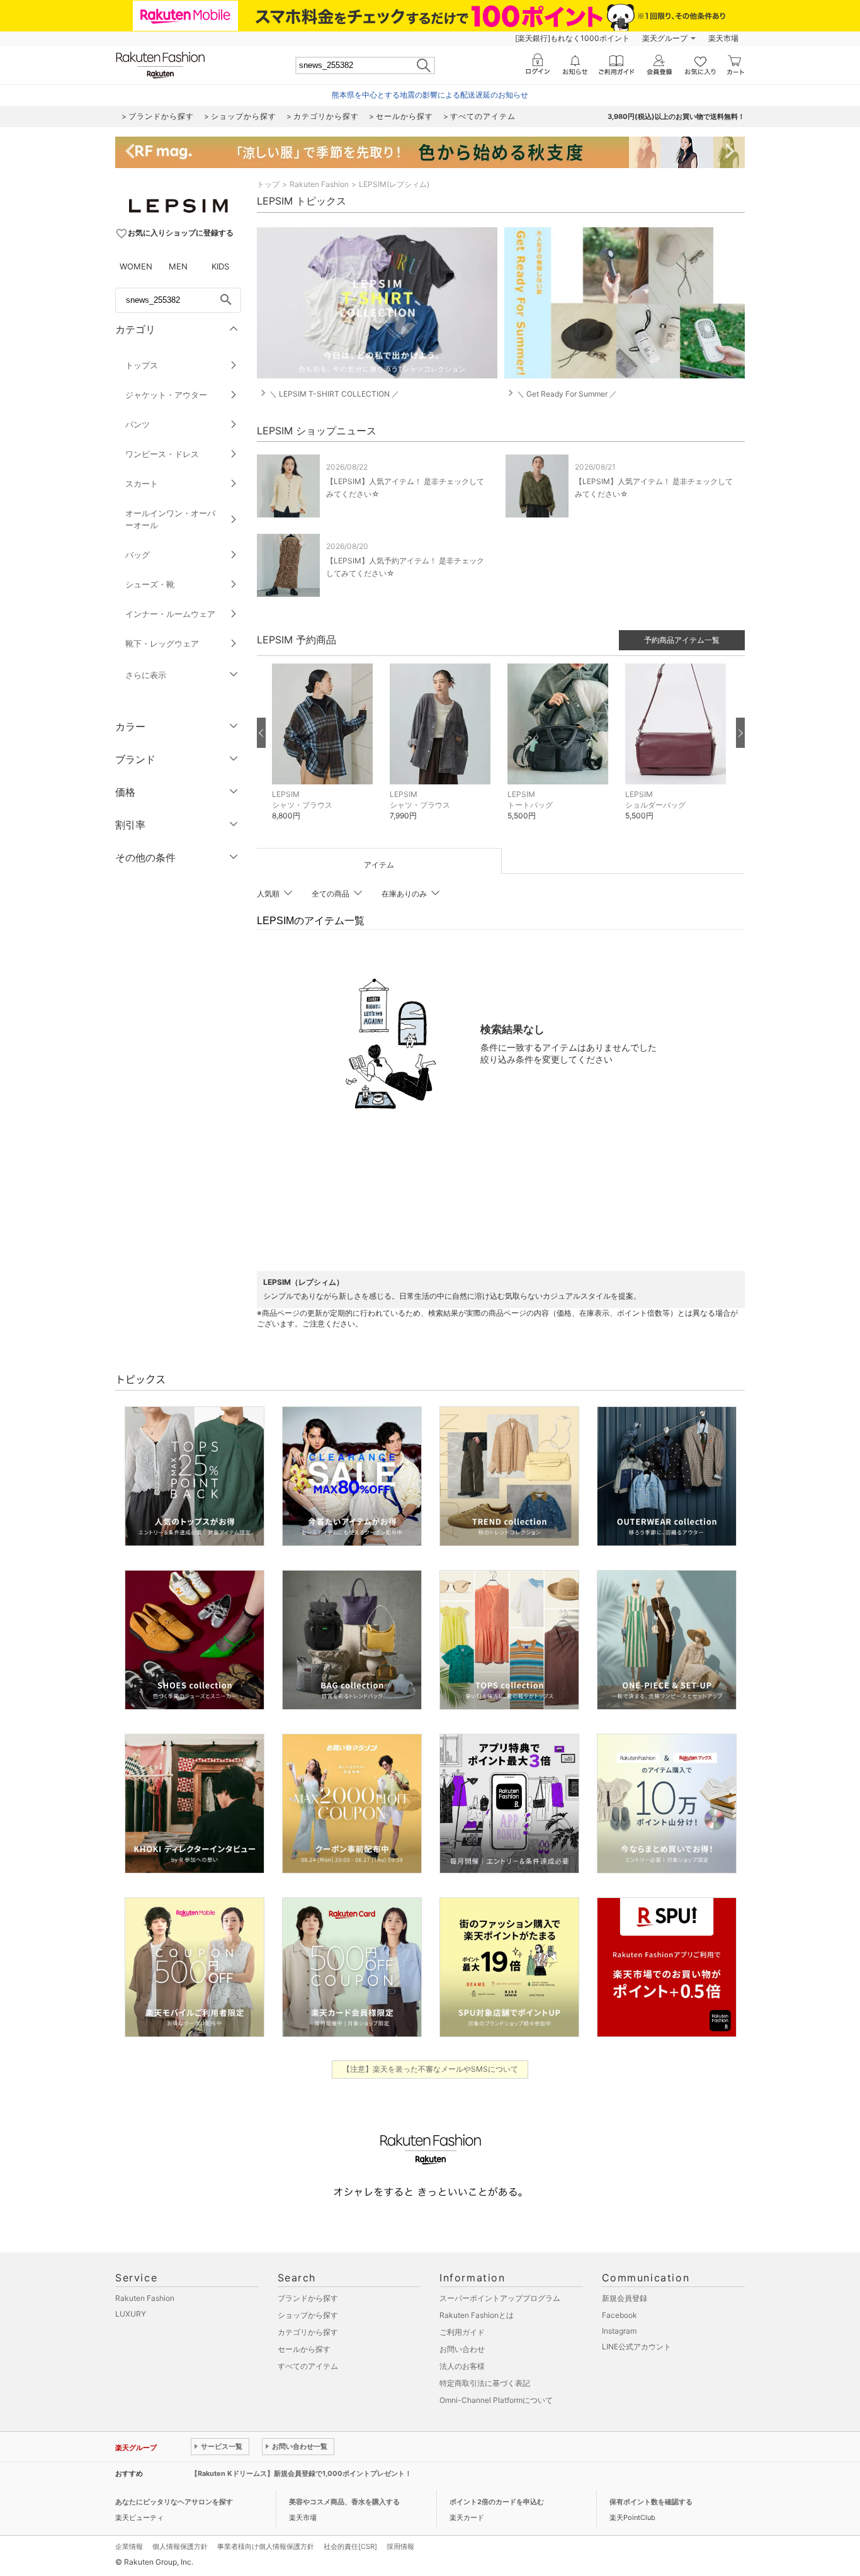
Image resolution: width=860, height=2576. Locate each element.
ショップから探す (308, 2315)
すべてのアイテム (308, 2366)
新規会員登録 (625, 2298)
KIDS (220, 266)
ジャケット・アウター (166, 395)
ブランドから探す (308, 2298)
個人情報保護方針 (180, 2546)
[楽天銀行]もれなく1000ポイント (572, 38)
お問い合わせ (462, 2349)
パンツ (138, 424)
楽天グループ (665, 38)
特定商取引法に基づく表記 (485, 2383)
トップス (142, 365)
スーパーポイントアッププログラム (500, 2298)
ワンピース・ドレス (162, 454)
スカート (142, 483)
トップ (268, 184)
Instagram (619, 2331)
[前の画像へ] (261, 733)
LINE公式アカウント (637, 2347)
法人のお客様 (462, 2366)
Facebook (620, 2315)
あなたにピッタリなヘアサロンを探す (174, 2502)
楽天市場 (723, 38)
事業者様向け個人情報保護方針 (266, 2546)
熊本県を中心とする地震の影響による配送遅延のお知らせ (430, 95)
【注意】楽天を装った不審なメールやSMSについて (430, 2069)
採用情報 (400, 2546)
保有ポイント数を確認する (651, 2502)
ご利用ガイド (462, 2332)
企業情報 (129, 2546)
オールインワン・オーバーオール (170, 519)
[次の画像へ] (740, 733)
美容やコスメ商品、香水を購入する (344, 2502)
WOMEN (136, 266)
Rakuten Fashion (319, 184)
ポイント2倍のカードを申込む (497, 2502)
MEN (178, 266)
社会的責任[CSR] (350, 2546)
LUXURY (131, 2314)
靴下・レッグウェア (162, 643)
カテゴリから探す (308, 2332)
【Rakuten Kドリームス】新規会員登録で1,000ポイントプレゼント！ (301, 2473)
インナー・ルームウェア (170, 614)
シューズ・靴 (150, 584)
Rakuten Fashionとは (477, 2315)
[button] (325, 751)
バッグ (138, 555)
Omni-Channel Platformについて (496, 2400)
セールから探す (304, 2349)
